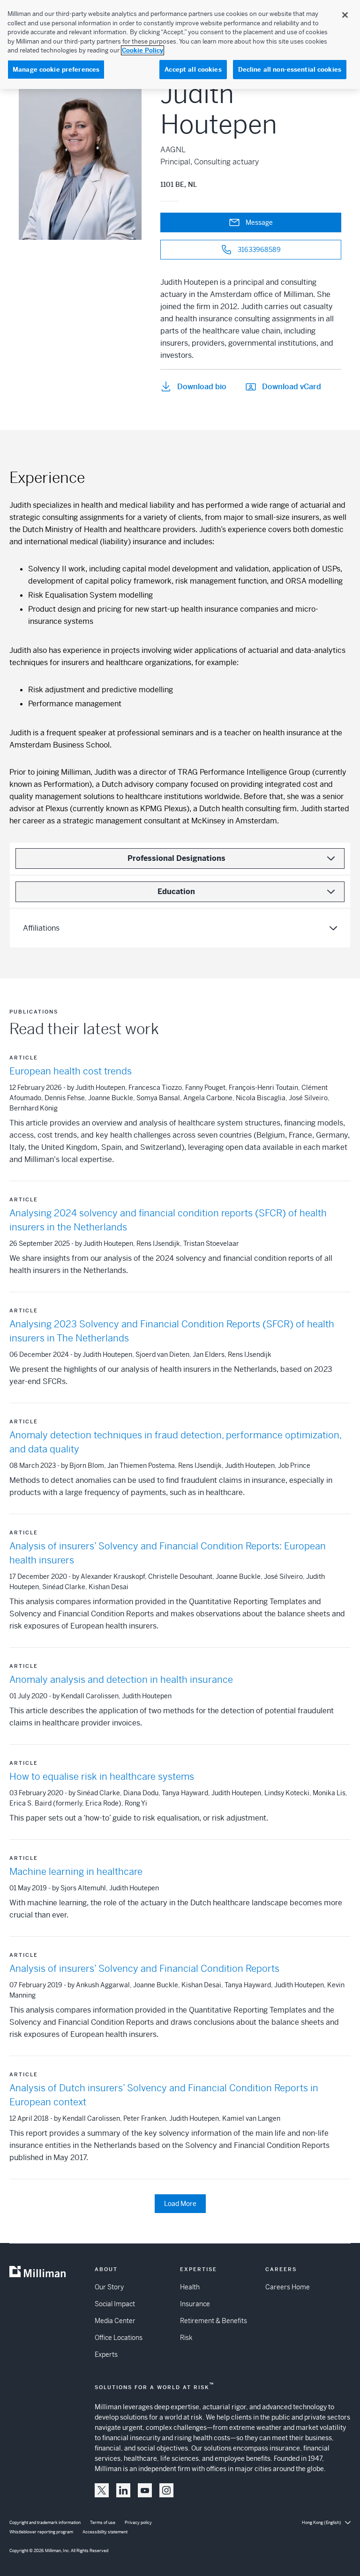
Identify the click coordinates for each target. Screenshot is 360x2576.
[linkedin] (123, 2490)
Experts (106, 2354)
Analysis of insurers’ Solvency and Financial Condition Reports (144, 1969)
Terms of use (103, 2523)
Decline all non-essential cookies (290, 70)
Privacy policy (138, 2523)
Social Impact (115, 2304)
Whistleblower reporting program (41, 2532)
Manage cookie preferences (56, 70)
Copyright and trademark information (45, 2523)
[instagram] (166, 2490)
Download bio (202, 387)
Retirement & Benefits (214, 2321)
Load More (180, 2204)
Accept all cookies (193, 70)
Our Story (109, 2287)
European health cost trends (71, 1071)
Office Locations (119, 2338)
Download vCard (292, 387)
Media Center (115, 2321)
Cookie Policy (142, 50)
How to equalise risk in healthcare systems (102, 1777)
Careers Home (288, 2287)
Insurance (195, 2304)
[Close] (345, 15)
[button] (102, 2490)
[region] (180, 44)
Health (190, 2287)
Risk (186, 2338)
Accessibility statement (105, 2532)
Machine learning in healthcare (76, 1872)
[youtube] (145, 2490)
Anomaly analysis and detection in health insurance (121, 1680)
